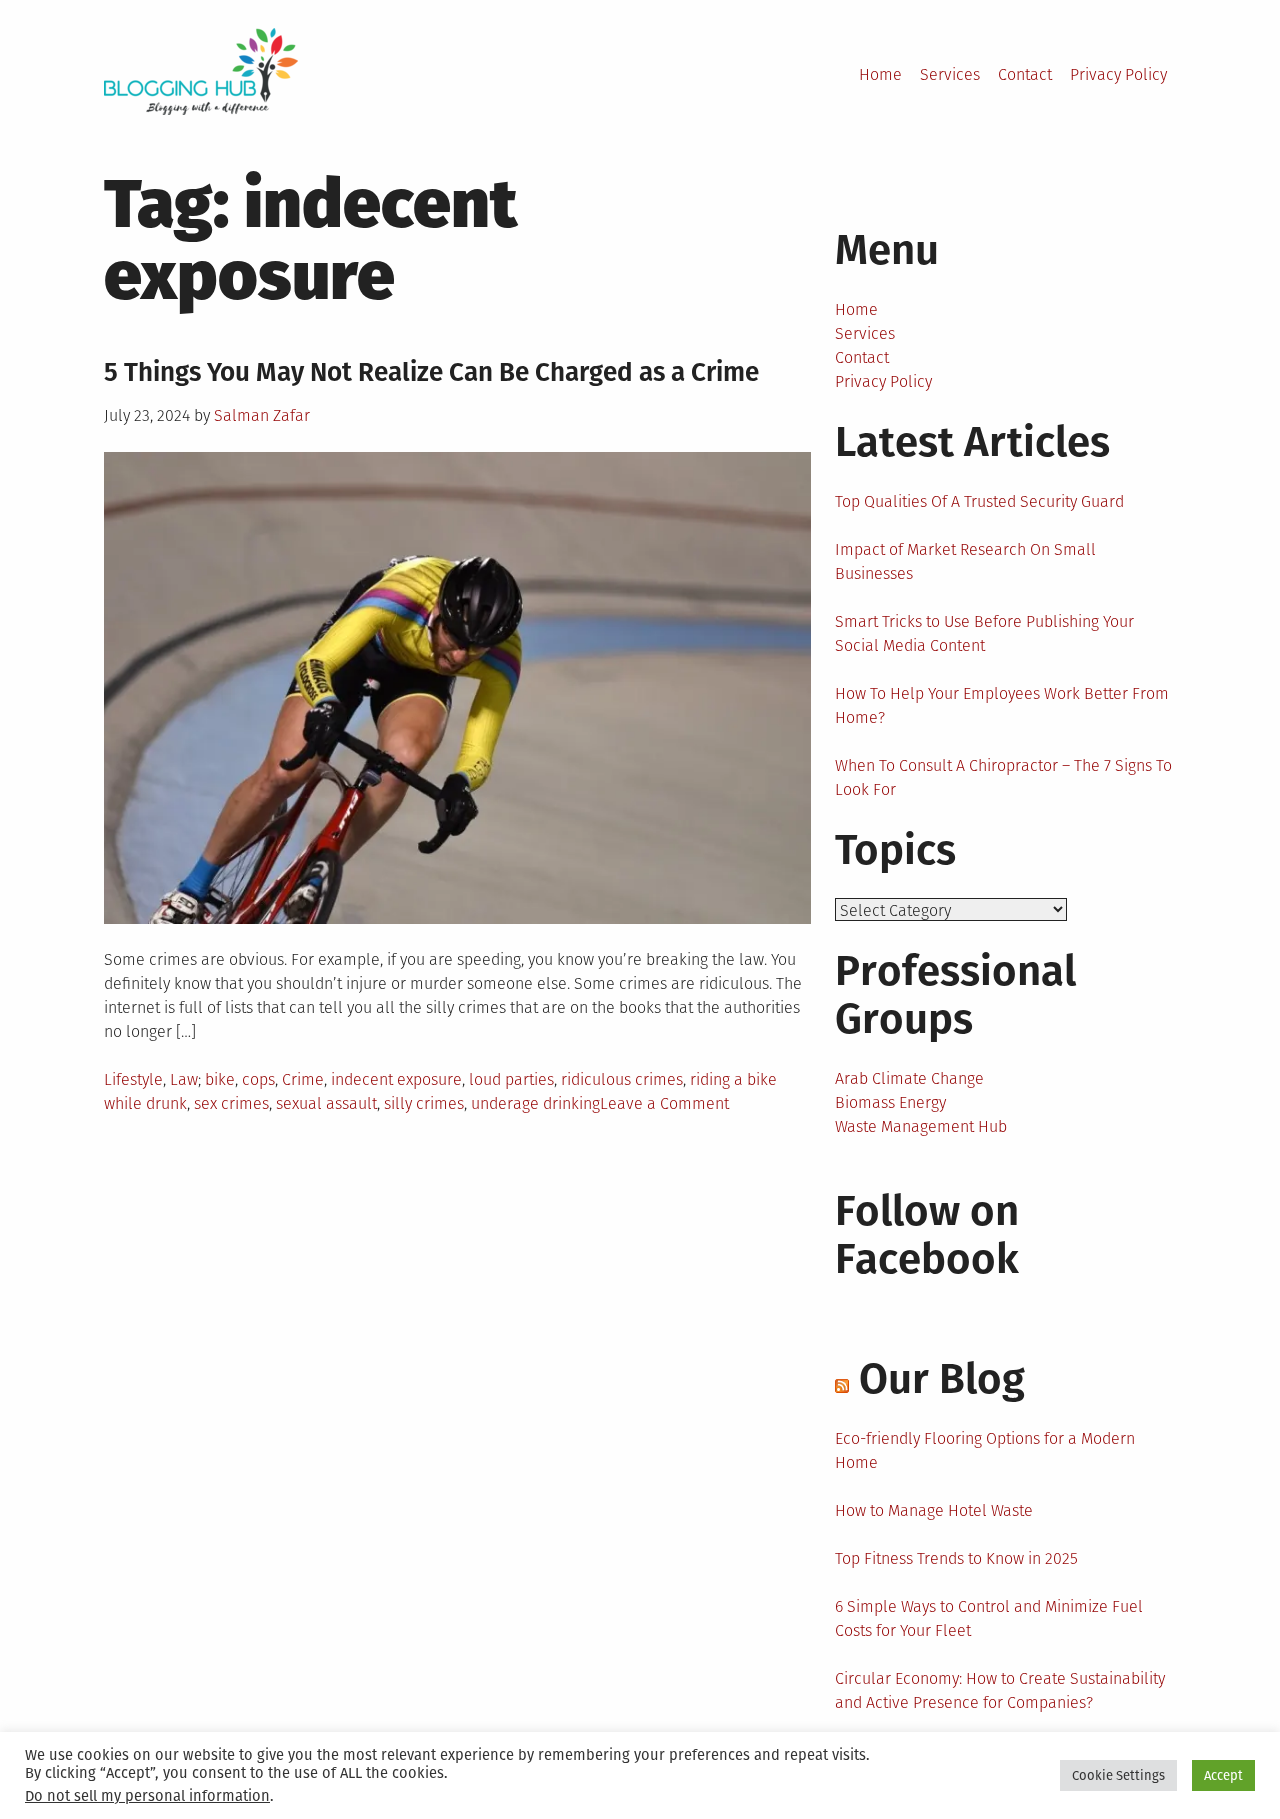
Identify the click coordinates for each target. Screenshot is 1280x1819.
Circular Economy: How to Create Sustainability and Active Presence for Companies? (1000, 1690)
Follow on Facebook (927, 1235)
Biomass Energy (890, 1102)
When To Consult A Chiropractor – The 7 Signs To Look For (1003, 777)
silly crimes (424, 1103)
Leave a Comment (664, 1103)
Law (184, 1079)
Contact (1025, 74)
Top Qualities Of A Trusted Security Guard (979, 501)
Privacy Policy (1118, 74)
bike (220, 1079)
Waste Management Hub (921, 1126)
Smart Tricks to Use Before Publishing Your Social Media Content (984, 633)
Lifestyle (133, 1079)
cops (258, 1079)
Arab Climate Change (909, 1078)
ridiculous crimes (622, 1079)
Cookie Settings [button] (1118, 1775)
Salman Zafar (262, 415)
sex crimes (231, 1103)
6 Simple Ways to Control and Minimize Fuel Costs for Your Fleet (989, 1618)
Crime (303, 1079)
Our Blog (942, 1379)
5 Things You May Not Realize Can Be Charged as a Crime (431, 372)
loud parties (511, 1079)
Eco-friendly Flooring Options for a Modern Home (985, 1450)
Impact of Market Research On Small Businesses (965, 561)
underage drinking (535, 1103)
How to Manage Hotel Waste (934, 1510)
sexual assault (326, 1103)
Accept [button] (1223, 1775)
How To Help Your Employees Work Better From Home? (1002, 705)
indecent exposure (396, 1079)
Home (880, 74)
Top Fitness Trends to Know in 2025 (956, 1558)
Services (950, 74)
